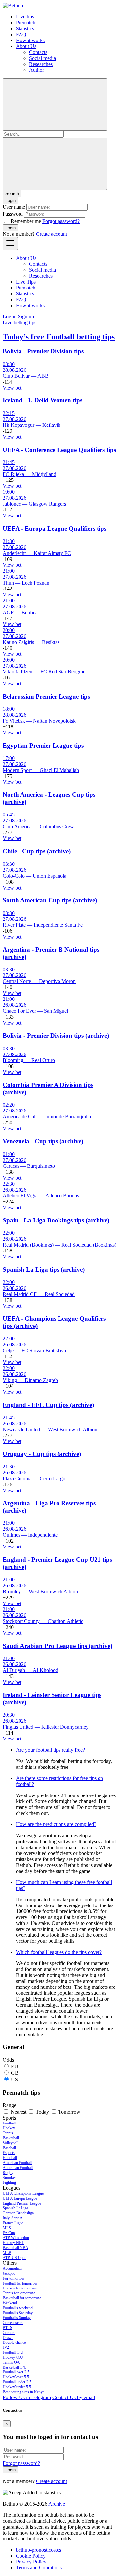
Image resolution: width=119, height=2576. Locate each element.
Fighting (9, 2182)
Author (37, 70)
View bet (12, 388)
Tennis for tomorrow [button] (19, 2293)
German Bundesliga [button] (18, 2213)
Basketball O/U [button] (15, 2367)
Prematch (26, 23)
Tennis (8, 2133)
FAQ (21, 34)
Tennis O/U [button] (12, 2362)
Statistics (25, 28)
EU (15, 2066)
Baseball (9, 2148)
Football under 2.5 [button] (17, 2382)
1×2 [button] (6, 2347)
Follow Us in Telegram (27, 2397)
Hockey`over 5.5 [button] (16, 2377)
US (14, 2080)
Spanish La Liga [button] (15, 2208)
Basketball (11, 2138)
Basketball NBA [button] (16, 2248)
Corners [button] (9, 2333)
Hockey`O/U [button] (13, 2357)
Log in (10, 317)
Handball (10, 2158)
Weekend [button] (10, 2303)
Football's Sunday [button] (17, 2318)
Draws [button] (8, 2338)
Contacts (38, 52)
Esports (9, 2153)
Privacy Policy (31, 2562)
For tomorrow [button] (14, 2278)
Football (9, 2123)
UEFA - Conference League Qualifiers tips (59, 450)
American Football (17, 2163)
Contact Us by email (74, 2397)
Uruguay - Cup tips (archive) (42, 1454)
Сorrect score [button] (13, 2323)
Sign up (26, 317)
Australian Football (18, 2168)
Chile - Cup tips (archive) (37, 851)
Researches (41, 64)
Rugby (8, 2173)
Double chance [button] (14, 2343)
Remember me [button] (26, 221)
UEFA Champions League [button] (23, 2193)
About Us (26, 46)
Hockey (9, 2128)
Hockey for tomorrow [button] (20, 2288)
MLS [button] (7, 2228)
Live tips (25, 17)
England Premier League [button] (22, 2203)
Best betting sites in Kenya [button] (23, 2392)
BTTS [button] (7, 2328)
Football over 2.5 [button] (16, 2372)
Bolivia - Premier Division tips (43, 351)
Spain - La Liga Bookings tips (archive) (56, 1220)
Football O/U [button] (13, 2352)
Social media (42, 58)
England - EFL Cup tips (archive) (48, 1405)
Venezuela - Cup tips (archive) (43, 1141)
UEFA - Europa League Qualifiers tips (55, 528)
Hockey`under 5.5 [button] (17, 2387)
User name (14, 207)
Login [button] (10, 200)
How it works (30, 40)
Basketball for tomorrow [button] (22, 2298)
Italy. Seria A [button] (13, 2218)
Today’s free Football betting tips (59, 337)
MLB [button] (7, 2253)
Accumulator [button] (13, 2268)
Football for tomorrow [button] (20, 2283)
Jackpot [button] (9, 2273)
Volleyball (10, 2143)
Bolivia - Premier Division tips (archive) (56, 1036)
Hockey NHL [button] (13, 2243)
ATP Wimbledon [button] (16, 2238)
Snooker (9, 2178)
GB (15, 2073)
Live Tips (26, 282)
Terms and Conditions (39, 2568)
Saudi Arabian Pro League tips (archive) (58, 1646)
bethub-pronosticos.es (39, 2550)
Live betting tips (20, 323)
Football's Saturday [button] (18, 2313)
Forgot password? (61, 221)
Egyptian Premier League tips (43, 745)
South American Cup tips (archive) (50, 900)
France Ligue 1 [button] (14, 2223)
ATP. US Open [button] (15, 2258)
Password (13, 214)
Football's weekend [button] (18, 2308)
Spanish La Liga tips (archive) (44, 1269)
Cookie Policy (31, 2556)
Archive (57, 2504)
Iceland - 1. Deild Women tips (42, 400)
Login (10, 228)
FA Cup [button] (9, 2233)
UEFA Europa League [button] (20, 2198)
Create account (52, 234)
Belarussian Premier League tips (46, 696)
